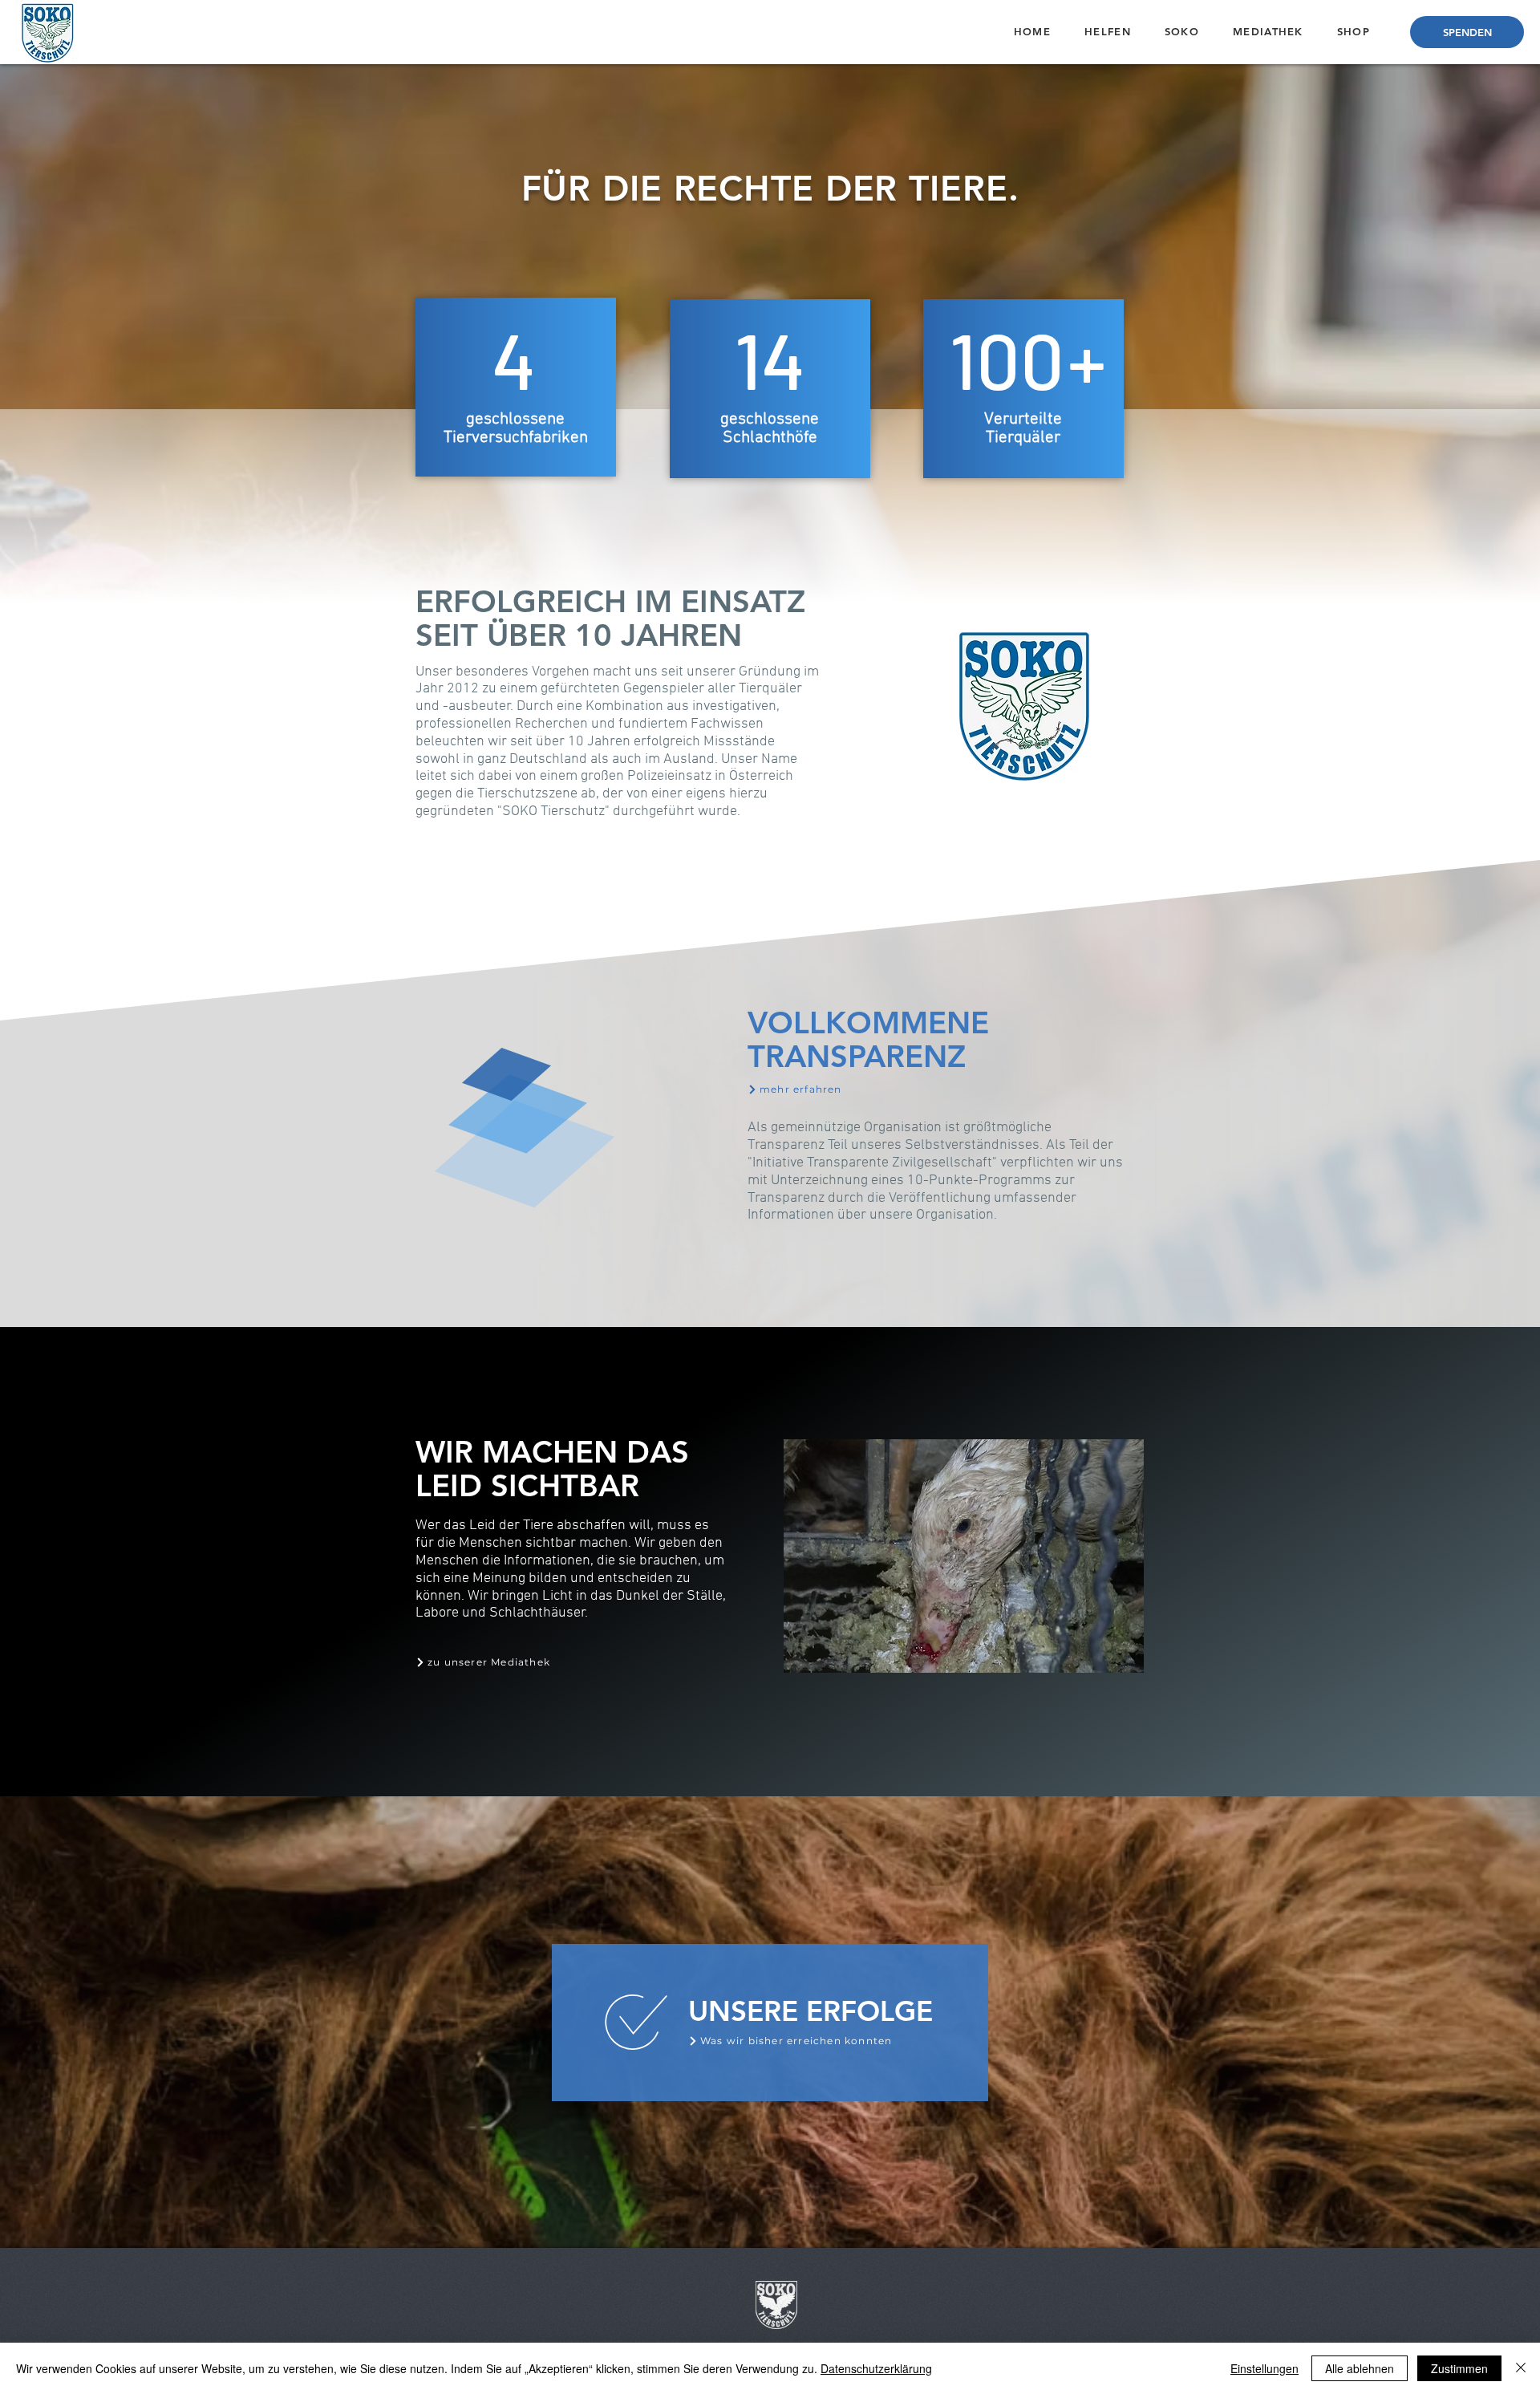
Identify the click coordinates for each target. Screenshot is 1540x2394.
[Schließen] (1521, 2368)
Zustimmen (1459, 2368)
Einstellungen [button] (1264, 2368)
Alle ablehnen (1360, 2368)
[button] (1108, 31)
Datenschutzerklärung (876, 2368)
